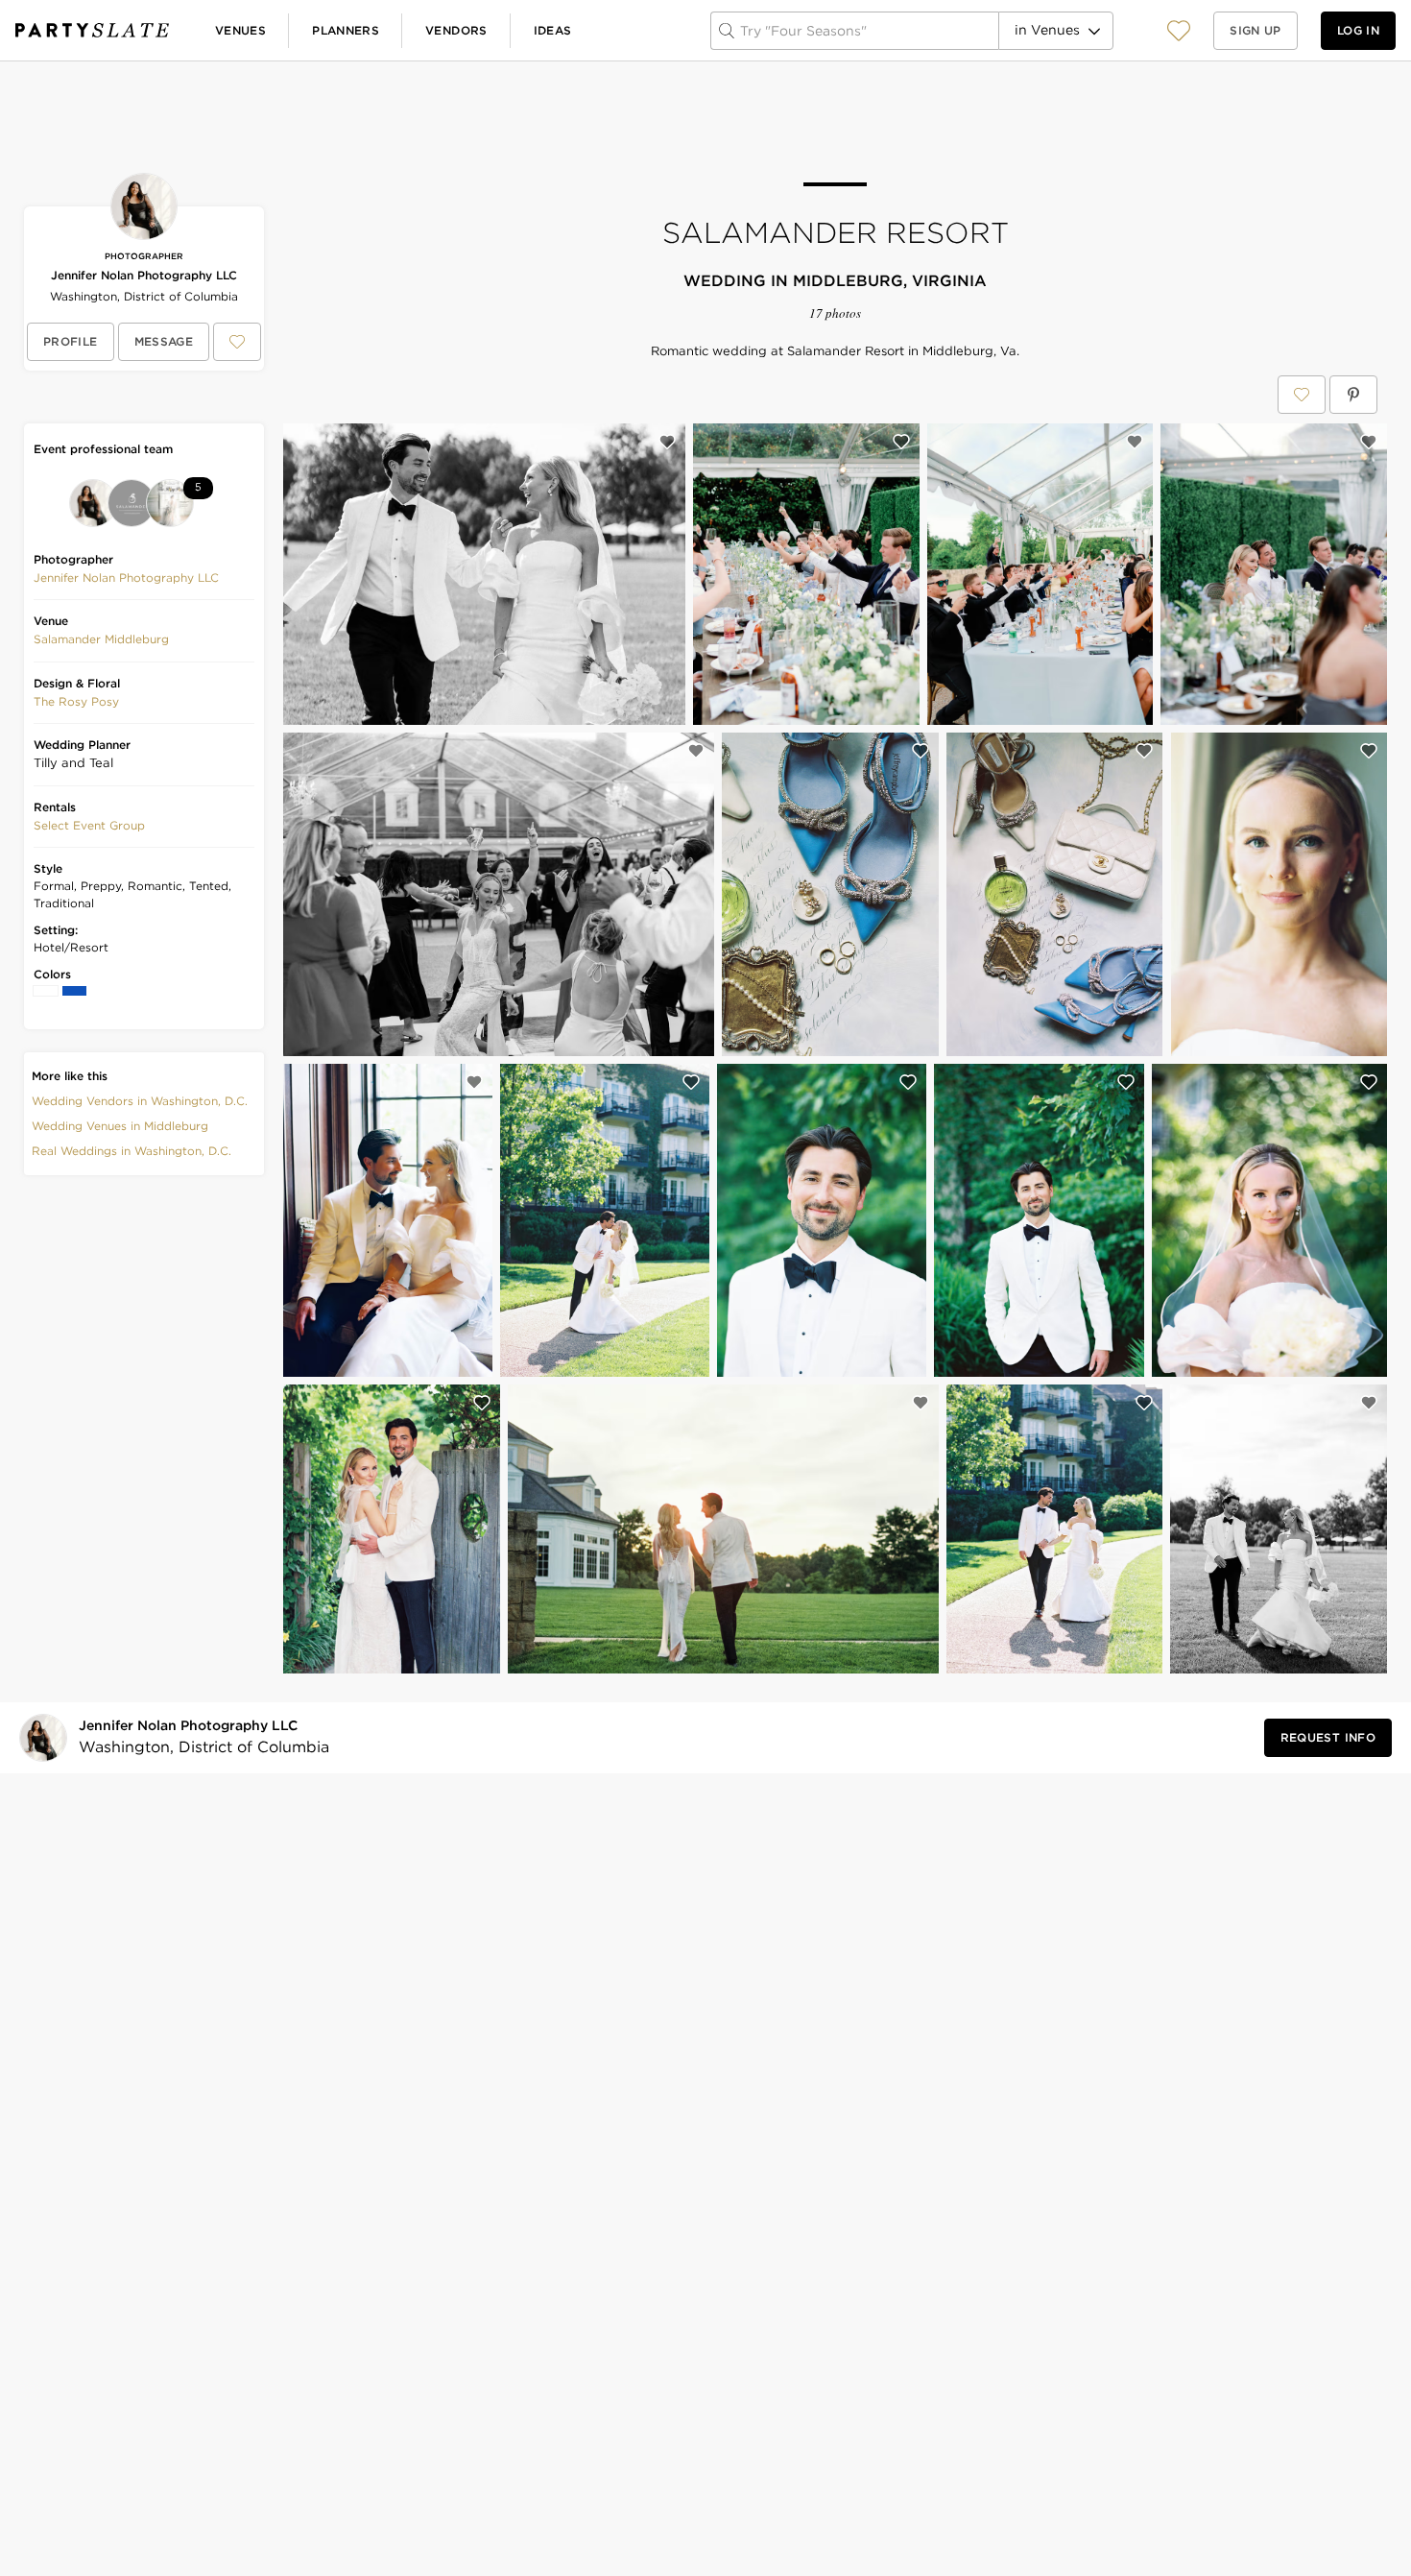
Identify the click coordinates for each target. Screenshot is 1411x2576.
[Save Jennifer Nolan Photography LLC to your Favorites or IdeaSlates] (237, 342)
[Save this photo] (667, 442)
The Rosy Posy (76, 701)
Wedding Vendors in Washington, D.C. (140, 1101)
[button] (1179, 30)
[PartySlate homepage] (92, 30)
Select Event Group (89, 825)
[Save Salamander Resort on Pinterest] (1353, 395)
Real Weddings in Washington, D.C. (132, 1151)
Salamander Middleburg (101, 639)
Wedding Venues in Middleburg (120, 1126)
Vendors (456, 30)
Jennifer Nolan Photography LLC (144, 275)
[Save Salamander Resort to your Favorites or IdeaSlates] (1302, 395)
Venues (240, 30)
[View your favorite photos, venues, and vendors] (1179, 31)
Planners (346, 30)
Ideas (553, 30)
